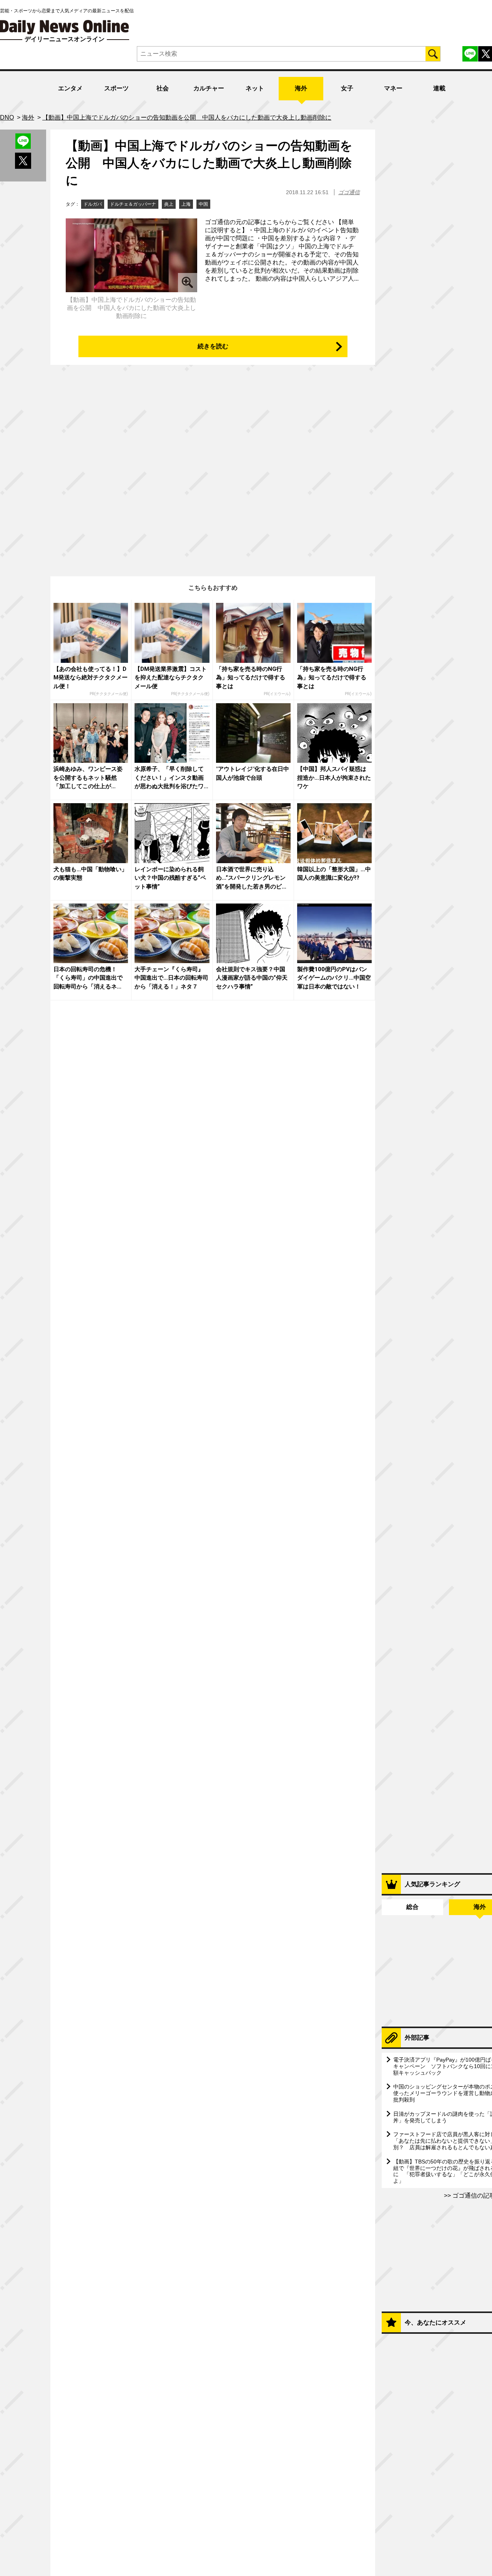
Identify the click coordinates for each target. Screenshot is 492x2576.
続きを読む (213, 346)
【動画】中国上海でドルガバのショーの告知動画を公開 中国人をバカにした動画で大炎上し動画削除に (209, 163)
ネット (255, 88)
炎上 (169, 204)
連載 (439, 88)
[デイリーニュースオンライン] (65, 27)
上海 (186, 204)
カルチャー (209, 88)
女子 (347, 88)
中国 (203, 204)
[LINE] (470, 54)
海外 (301, 88)
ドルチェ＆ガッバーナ (133, 204)
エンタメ (70, 88)
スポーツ (116, 88)
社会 (163, 88)
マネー (393, 88)
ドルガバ (93, 204)
